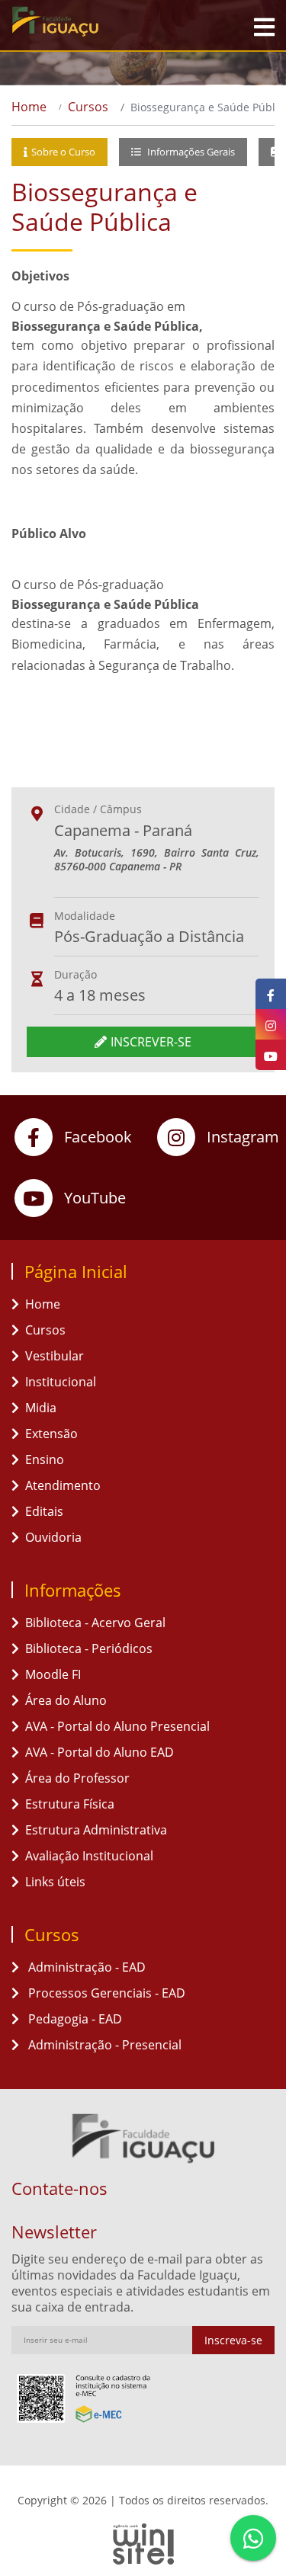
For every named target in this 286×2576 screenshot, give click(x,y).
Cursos (88, 107)
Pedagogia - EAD (74, 2019)
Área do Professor (77, 1778)
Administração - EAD (85, 1967)
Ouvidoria (53, 1537)
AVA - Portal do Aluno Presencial (117, 1726)
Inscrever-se (151, 1042)
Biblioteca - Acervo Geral (95, 1623)
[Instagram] (271, 1024)
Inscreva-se (233, 2340)
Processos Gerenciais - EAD (105, 1993)
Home (29, 107)
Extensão (51, 1434)
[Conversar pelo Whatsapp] (253, 2538)
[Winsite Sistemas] (143, 2544)
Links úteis (55, 1882)
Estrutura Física (70, 1804)
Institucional (61, 1382)
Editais (44, 1511)
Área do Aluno (66, 1700)
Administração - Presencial (103, 2045)
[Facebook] (271, 994)
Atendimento (63, 1485)
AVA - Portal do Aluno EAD (100, 1752)
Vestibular (55, 1356)
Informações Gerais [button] (190, 152)
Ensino (45, 1459)
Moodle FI (53, 1674)
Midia (41, 1408)
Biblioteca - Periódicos (89, 1648)
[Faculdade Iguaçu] (84, 21)
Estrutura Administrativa (96, 1830)
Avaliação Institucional (89, 1856)
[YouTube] (271, 1055)
